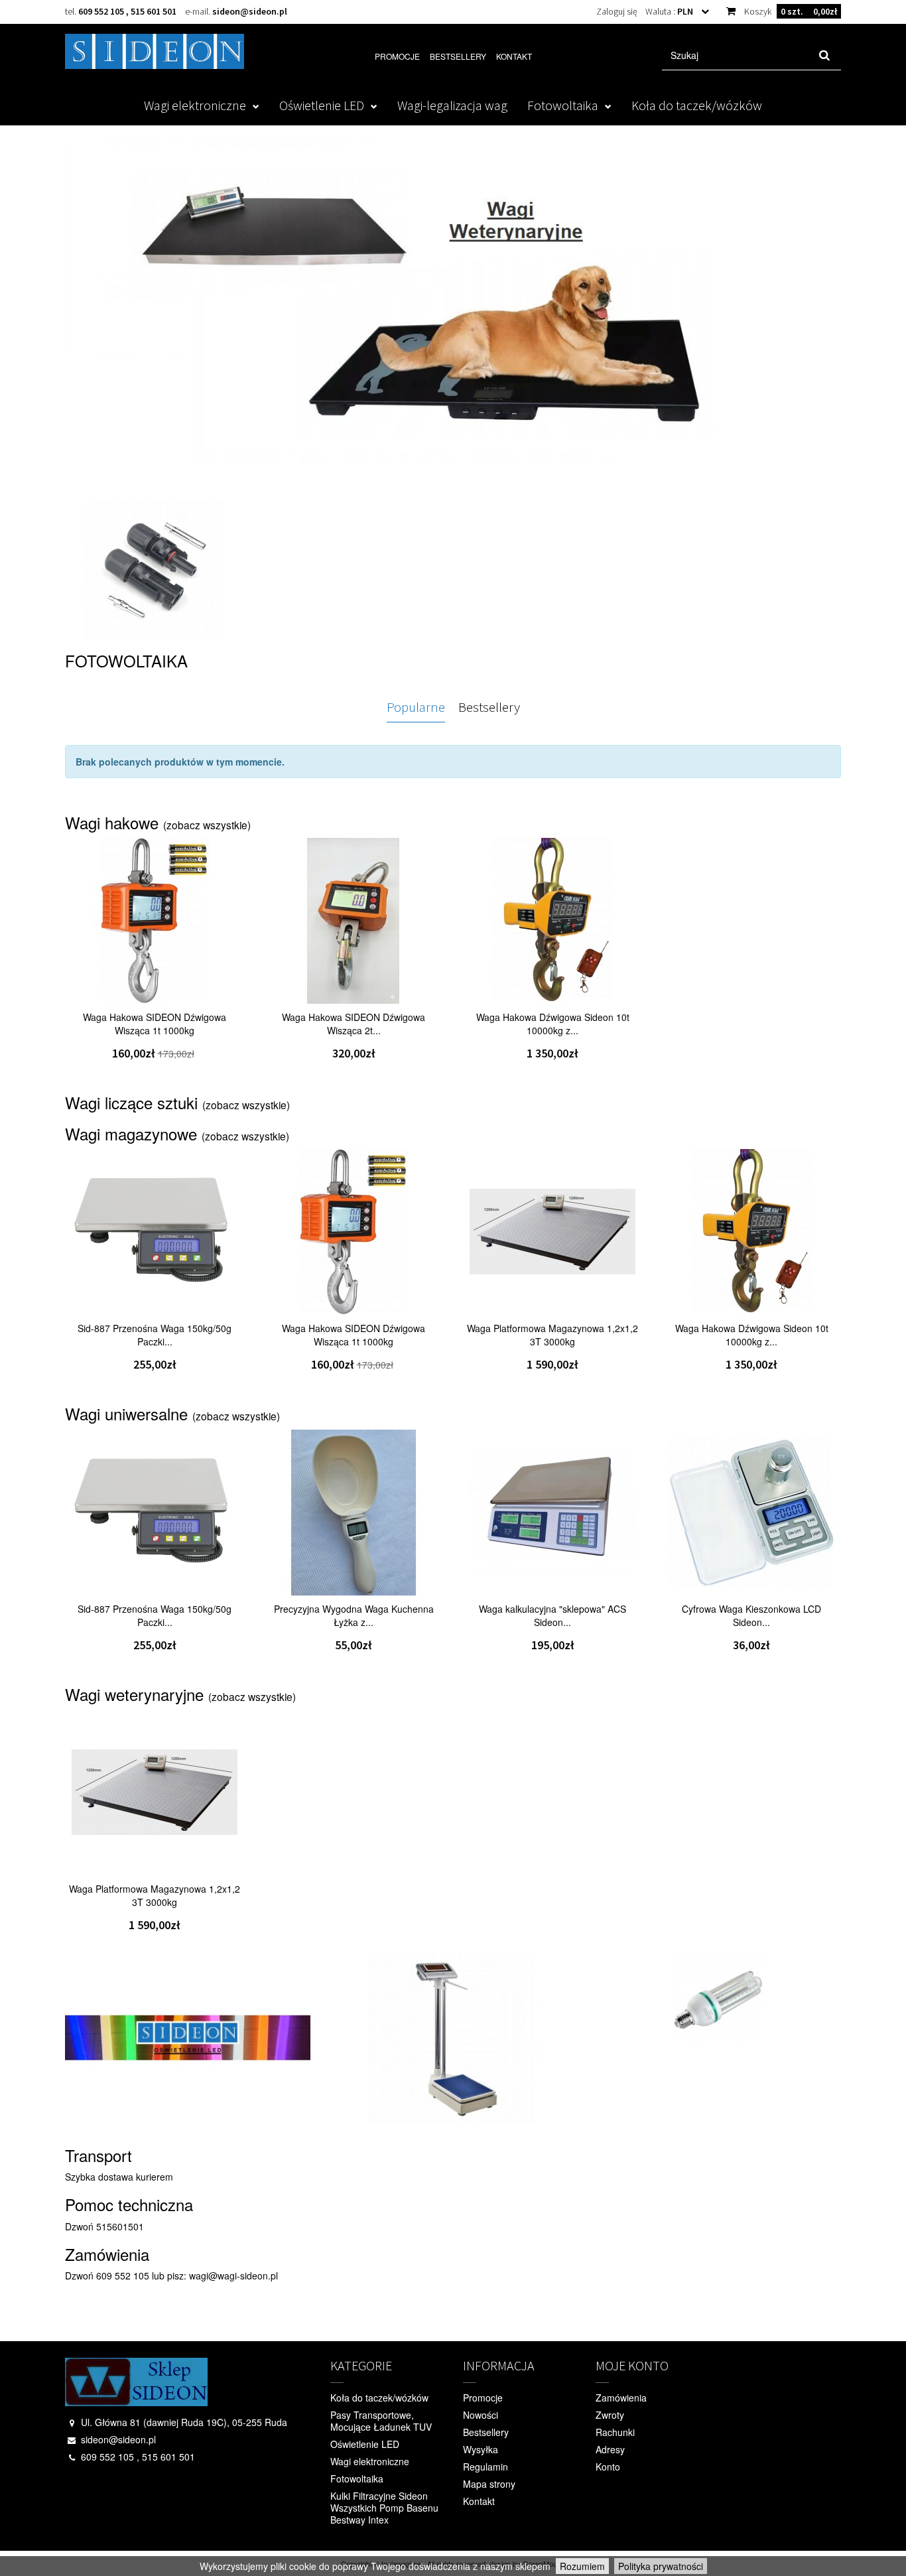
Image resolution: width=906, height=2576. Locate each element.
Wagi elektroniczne (195, 105)
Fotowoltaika (563, 105)
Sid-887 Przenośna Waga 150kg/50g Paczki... (155, 1335)
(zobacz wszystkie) (207, 825)
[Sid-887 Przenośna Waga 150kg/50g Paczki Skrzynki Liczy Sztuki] (155, 1232)
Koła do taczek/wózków (697, 105)
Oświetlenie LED (322, 105)
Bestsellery (458, 56)
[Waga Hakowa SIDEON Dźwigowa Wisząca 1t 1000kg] (155, 921)
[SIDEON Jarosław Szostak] (155, 51)
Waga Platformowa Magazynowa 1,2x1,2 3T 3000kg (552, 1335)
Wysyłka (481, 2449)
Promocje (397, 56)
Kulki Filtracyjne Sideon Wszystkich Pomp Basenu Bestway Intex (384, 2508)
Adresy (610, 2449)
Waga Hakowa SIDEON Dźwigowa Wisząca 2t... (354, 1024)
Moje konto (632, 2365)
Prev (85, 323)
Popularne (416, 707)
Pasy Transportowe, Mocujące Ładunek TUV (381, 2421)
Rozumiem (582, 2566)
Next (824, 323)
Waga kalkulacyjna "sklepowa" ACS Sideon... (552, 1615)
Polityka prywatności (661, 2566)
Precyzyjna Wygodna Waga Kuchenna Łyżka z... (354, 1615)
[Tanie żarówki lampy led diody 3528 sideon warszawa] (718, 1998)
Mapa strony (489, 2484)
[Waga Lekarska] (453, 2038)
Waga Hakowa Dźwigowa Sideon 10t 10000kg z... (553, 1024)
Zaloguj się (617, 11)
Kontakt (514, 56)
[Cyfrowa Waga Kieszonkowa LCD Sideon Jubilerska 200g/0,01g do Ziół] (751, 1513)
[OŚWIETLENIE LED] (453, 312)
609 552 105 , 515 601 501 (127, 11)
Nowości (481, 2415)
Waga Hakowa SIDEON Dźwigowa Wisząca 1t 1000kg (155, 1024)
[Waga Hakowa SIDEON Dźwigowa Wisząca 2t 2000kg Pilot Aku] (354, 921)
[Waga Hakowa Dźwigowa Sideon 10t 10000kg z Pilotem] (552, 921)
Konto (608, 2467)
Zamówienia (621, 2398)
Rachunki (615, 2432)
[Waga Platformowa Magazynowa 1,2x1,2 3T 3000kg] (552, 1232)
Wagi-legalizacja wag (452, 105)
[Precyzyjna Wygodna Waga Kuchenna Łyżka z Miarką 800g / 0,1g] (354, 1513)
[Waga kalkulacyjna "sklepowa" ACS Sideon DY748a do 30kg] (552, 1513)
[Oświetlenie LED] (188, 2038)
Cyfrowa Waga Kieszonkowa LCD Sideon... (751, 1615)
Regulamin (485, 2467)
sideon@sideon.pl (250, 11)
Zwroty (610, 2415)
